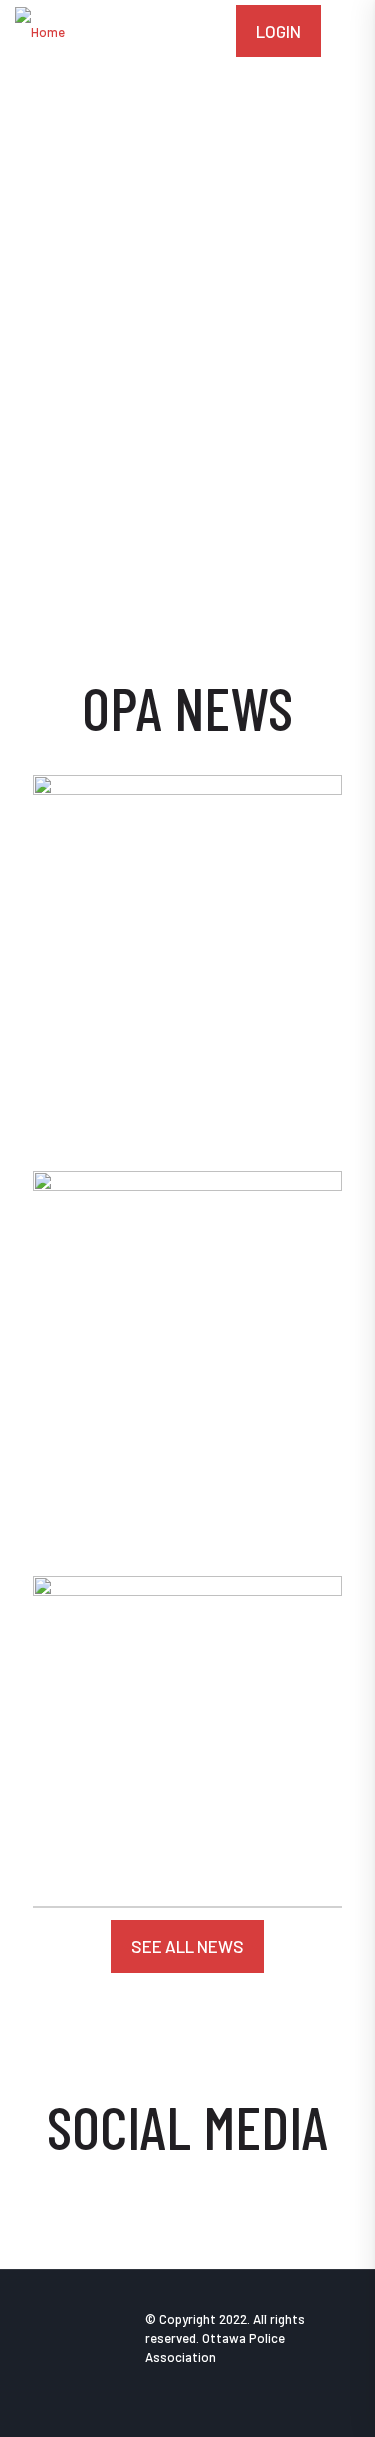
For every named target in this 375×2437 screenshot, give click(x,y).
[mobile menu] (348, 30)
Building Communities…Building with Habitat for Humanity (174, 1802)
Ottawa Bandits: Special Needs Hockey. (173, 1499)
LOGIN (278, 31)
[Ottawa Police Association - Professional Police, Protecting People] (40, 30)
